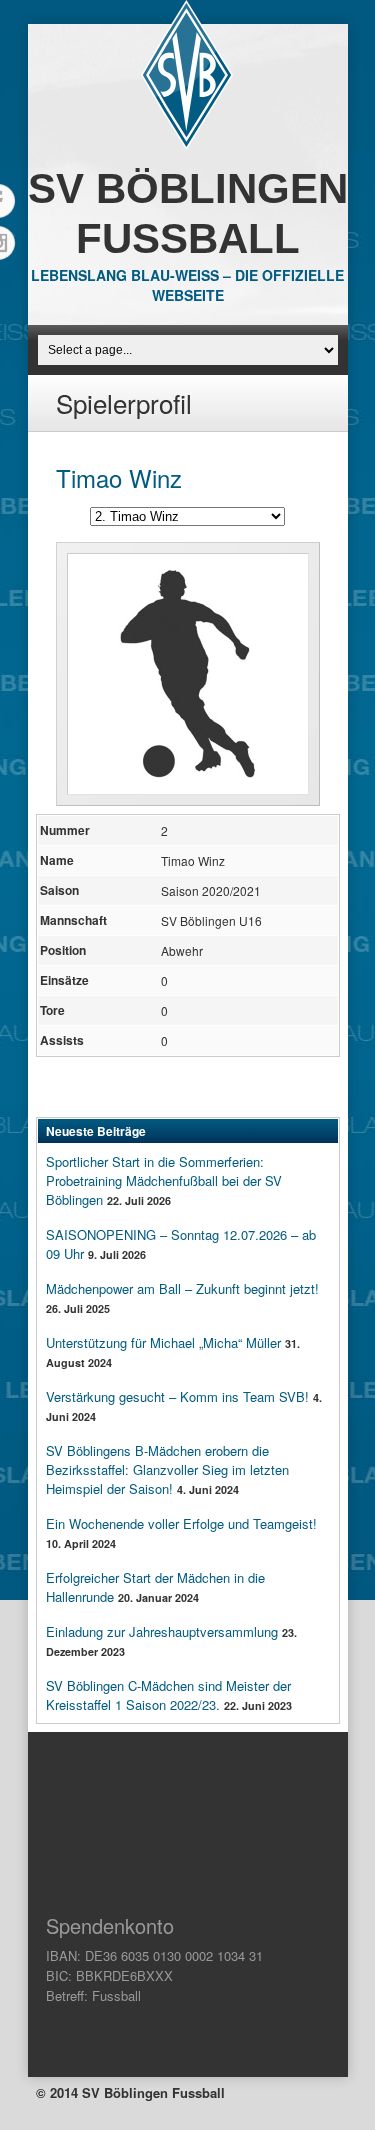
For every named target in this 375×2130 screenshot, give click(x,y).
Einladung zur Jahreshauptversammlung (162, 1631)
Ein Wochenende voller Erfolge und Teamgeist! (181, 1523)
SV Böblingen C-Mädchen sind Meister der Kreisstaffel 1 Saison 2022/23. (168, 1695)
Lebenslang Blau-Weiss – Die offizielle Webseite (187, 285)
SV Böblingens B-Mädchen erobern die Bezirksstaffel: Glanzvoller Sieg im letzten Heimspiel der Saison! (167, 1469)
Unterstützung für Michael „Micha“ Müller (163, 1342)
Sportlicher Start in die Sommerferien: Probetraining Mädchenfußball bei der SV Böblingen (164, 1180)
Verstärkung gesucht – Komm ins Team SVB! (177, 1396)
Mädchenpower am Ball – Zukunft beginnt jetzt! (182, 1288)
